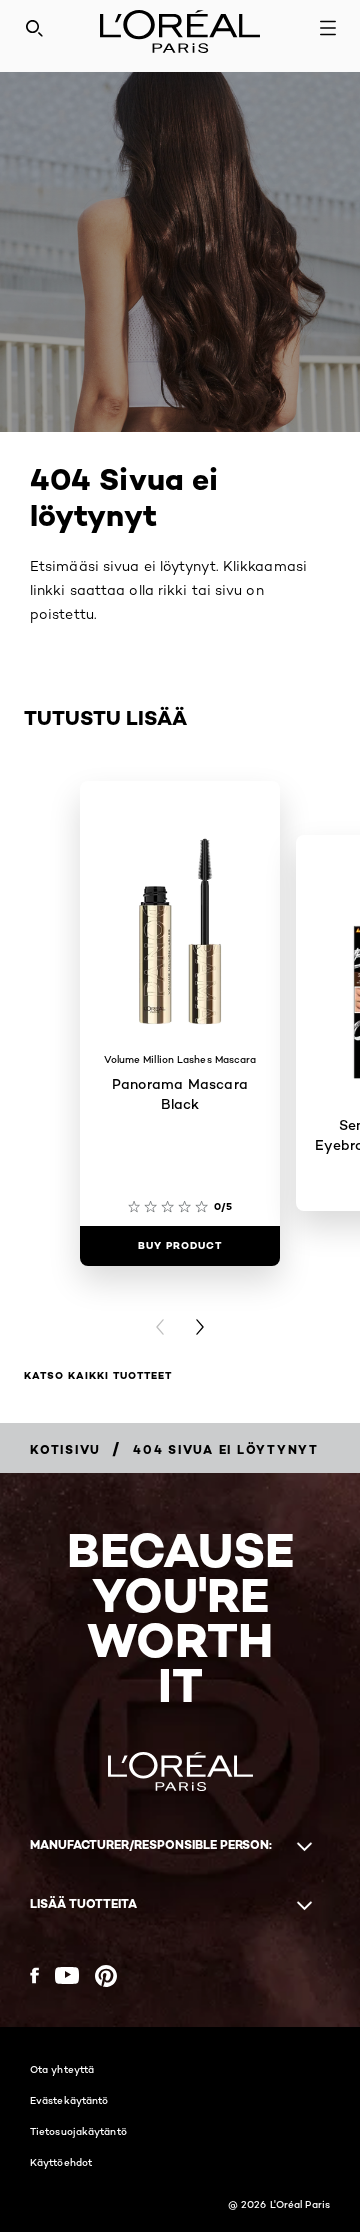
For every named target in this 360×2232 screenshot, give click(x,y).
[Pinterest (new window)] (106, 1976)
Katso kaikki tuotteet (98, 1375)
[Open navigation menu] (328, 28)
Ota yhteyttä (62, 2069)
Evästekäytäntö (69, 2100)
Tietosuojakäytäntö (78, 2131)
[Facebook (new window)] (34, 1975)
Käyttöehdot (61, 2162)
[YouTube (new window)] (67, 1975)
